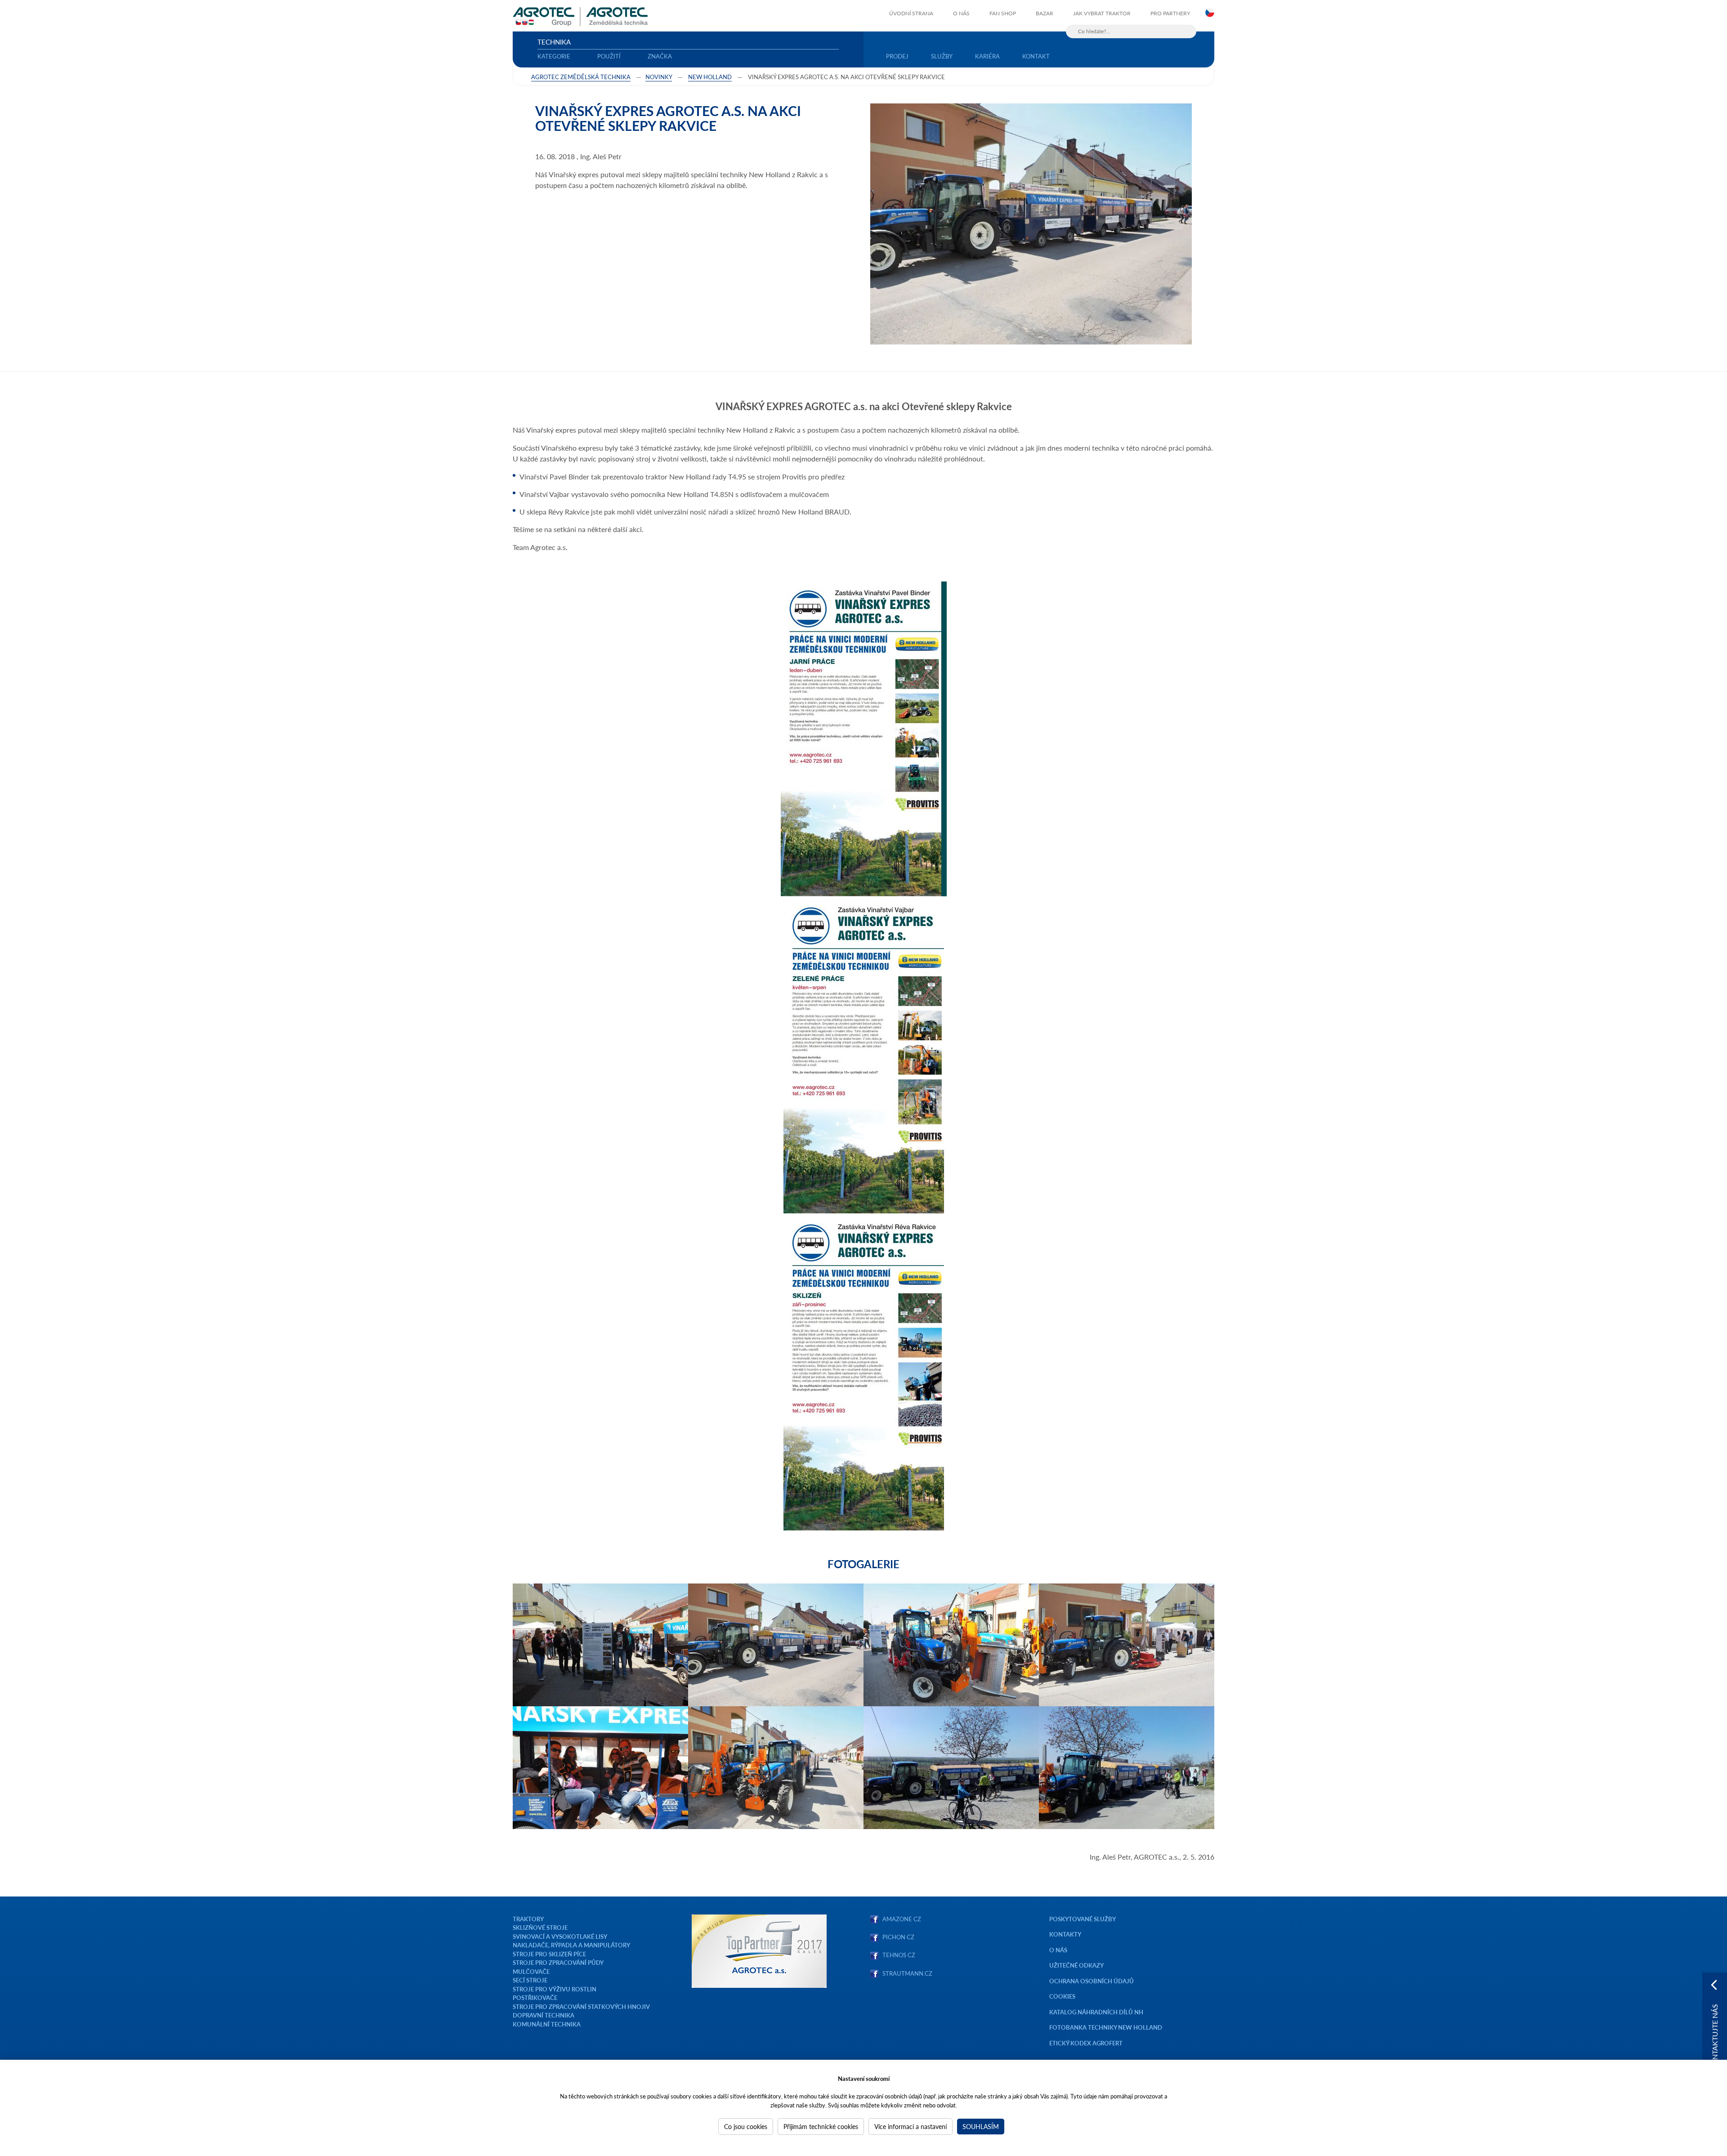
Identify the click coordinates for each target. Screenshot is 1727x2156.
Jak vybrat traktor (1102, 13)
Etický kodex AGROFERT (1086, 2043)
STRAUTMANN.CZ (907, 1973)
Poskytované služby (1083, 1919)
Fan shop (1003, 13)
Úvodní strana (911, 13)
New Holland (710, 77)
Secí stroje (530, 1980)
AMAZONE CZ (902, 1919)
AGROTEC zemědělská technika (581, 77)
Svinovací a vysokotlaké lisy (560, 1936)
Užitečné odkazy (1076, 1965)
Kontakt (1036, 56)
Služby (942, 56)
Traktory (528, 1919)
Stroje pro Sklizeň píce (549, 1954)
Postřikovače (535, 1997)
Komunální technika (547, 2024)
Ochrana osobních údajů (1092, 1981)
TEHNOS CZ (897, 1955)
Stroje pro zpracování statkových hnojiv (581, 2006)
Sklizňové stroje (540, 1927)
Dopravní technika (544, 2015)
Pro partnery (1170, 13)
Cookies (1062, 1996)
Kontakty (1065, 1934)
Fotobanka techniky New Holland (1106, 2027)
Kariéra (987, 56)
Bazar (1045, 13)
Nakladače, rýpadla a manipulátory (571, 1945)
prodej (897, 56)
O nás (961, 13)
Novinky (659, 77)
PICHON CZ (898, 1937)
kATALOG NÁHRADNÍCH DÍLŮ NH (1097, 2012)
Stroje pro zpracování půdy (558, 1962)
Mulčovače (531, 1971)
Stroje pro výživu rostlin (555, 1989)
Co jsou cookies (746, 2126)
